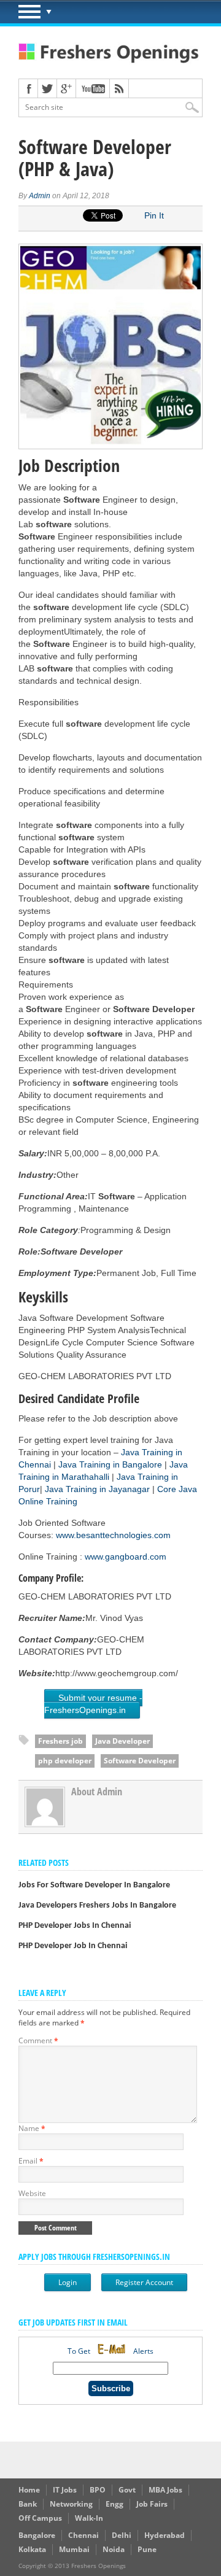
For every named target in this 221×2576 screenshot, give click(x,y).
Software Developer (140, 1761)
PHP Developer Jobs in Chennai (75, 1926)
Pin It (154, 215)
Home (29, 2490)
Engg (114, 2504)
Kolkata (32, 2549)
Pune (147, 2549)
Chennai (83, 2535)
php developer (65, 1761)
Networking (71, 2504)
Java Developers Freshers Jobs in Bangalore (97, 1905)
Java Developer (122, 1741)
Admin (40, 196)
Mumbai (74, 2549)
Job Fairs (152, 2504)
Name (32, 2128)
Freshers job (60, 1741)
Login (68, 2282)
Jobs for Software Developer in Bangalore (94, 1885)
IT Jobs (65, 2490)
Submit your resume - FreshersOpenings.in (93, 1704)
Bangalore (37, 2535)
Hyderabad (165, 2535)
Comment (38, 2040)
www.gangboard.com (126, 1557)
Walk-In (89, 2518)
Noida (114, 2549)
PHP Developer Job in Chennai (73, 1946)
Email (31, 2161)
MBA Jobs (165, 2490)
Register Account (144, 2282)
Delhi (122, 2535)
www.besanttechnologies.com (113, 1535)
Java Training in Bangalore (110, 1464)
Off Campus (40, 2518)
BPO (98, 2490)
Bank (28, 2504)
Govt (127, 2490)
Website (32, 2193)
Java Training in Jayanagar (99, 1489)
